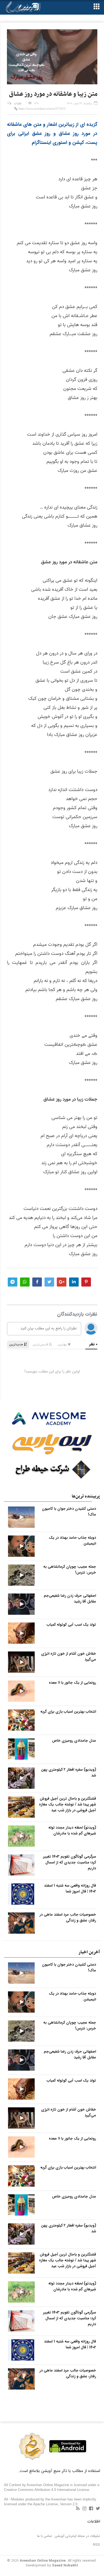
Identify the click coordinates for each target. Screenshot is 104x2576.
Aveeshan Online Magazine (43, 2561)
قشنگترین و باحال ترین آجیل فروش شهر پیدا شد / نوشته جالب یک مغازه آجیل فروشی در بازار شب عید (67, 1804)
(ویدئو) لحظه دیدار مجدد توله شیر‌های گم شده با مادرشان (72, 1830)
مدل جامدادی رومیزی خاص (74, 1741)
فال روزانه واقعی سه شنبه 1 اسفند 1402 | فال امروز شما (70, 1888)
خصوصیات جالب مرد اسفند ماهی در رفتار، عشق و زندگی (68, 1917)
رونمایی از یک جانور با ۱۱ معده (72, 1683)
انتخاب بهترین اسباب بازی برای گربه (68, 1712)
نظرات (18, 104)
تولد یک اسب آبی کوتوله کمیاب (71, 1625)
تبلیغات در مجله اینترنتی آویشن (77, 2536)
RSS (97, 2545)
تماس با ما (45, 2536)
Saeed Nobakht (65, 2565)
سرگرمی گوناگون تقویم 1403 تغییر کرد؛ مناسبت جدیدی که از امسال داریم (70, 1862)
